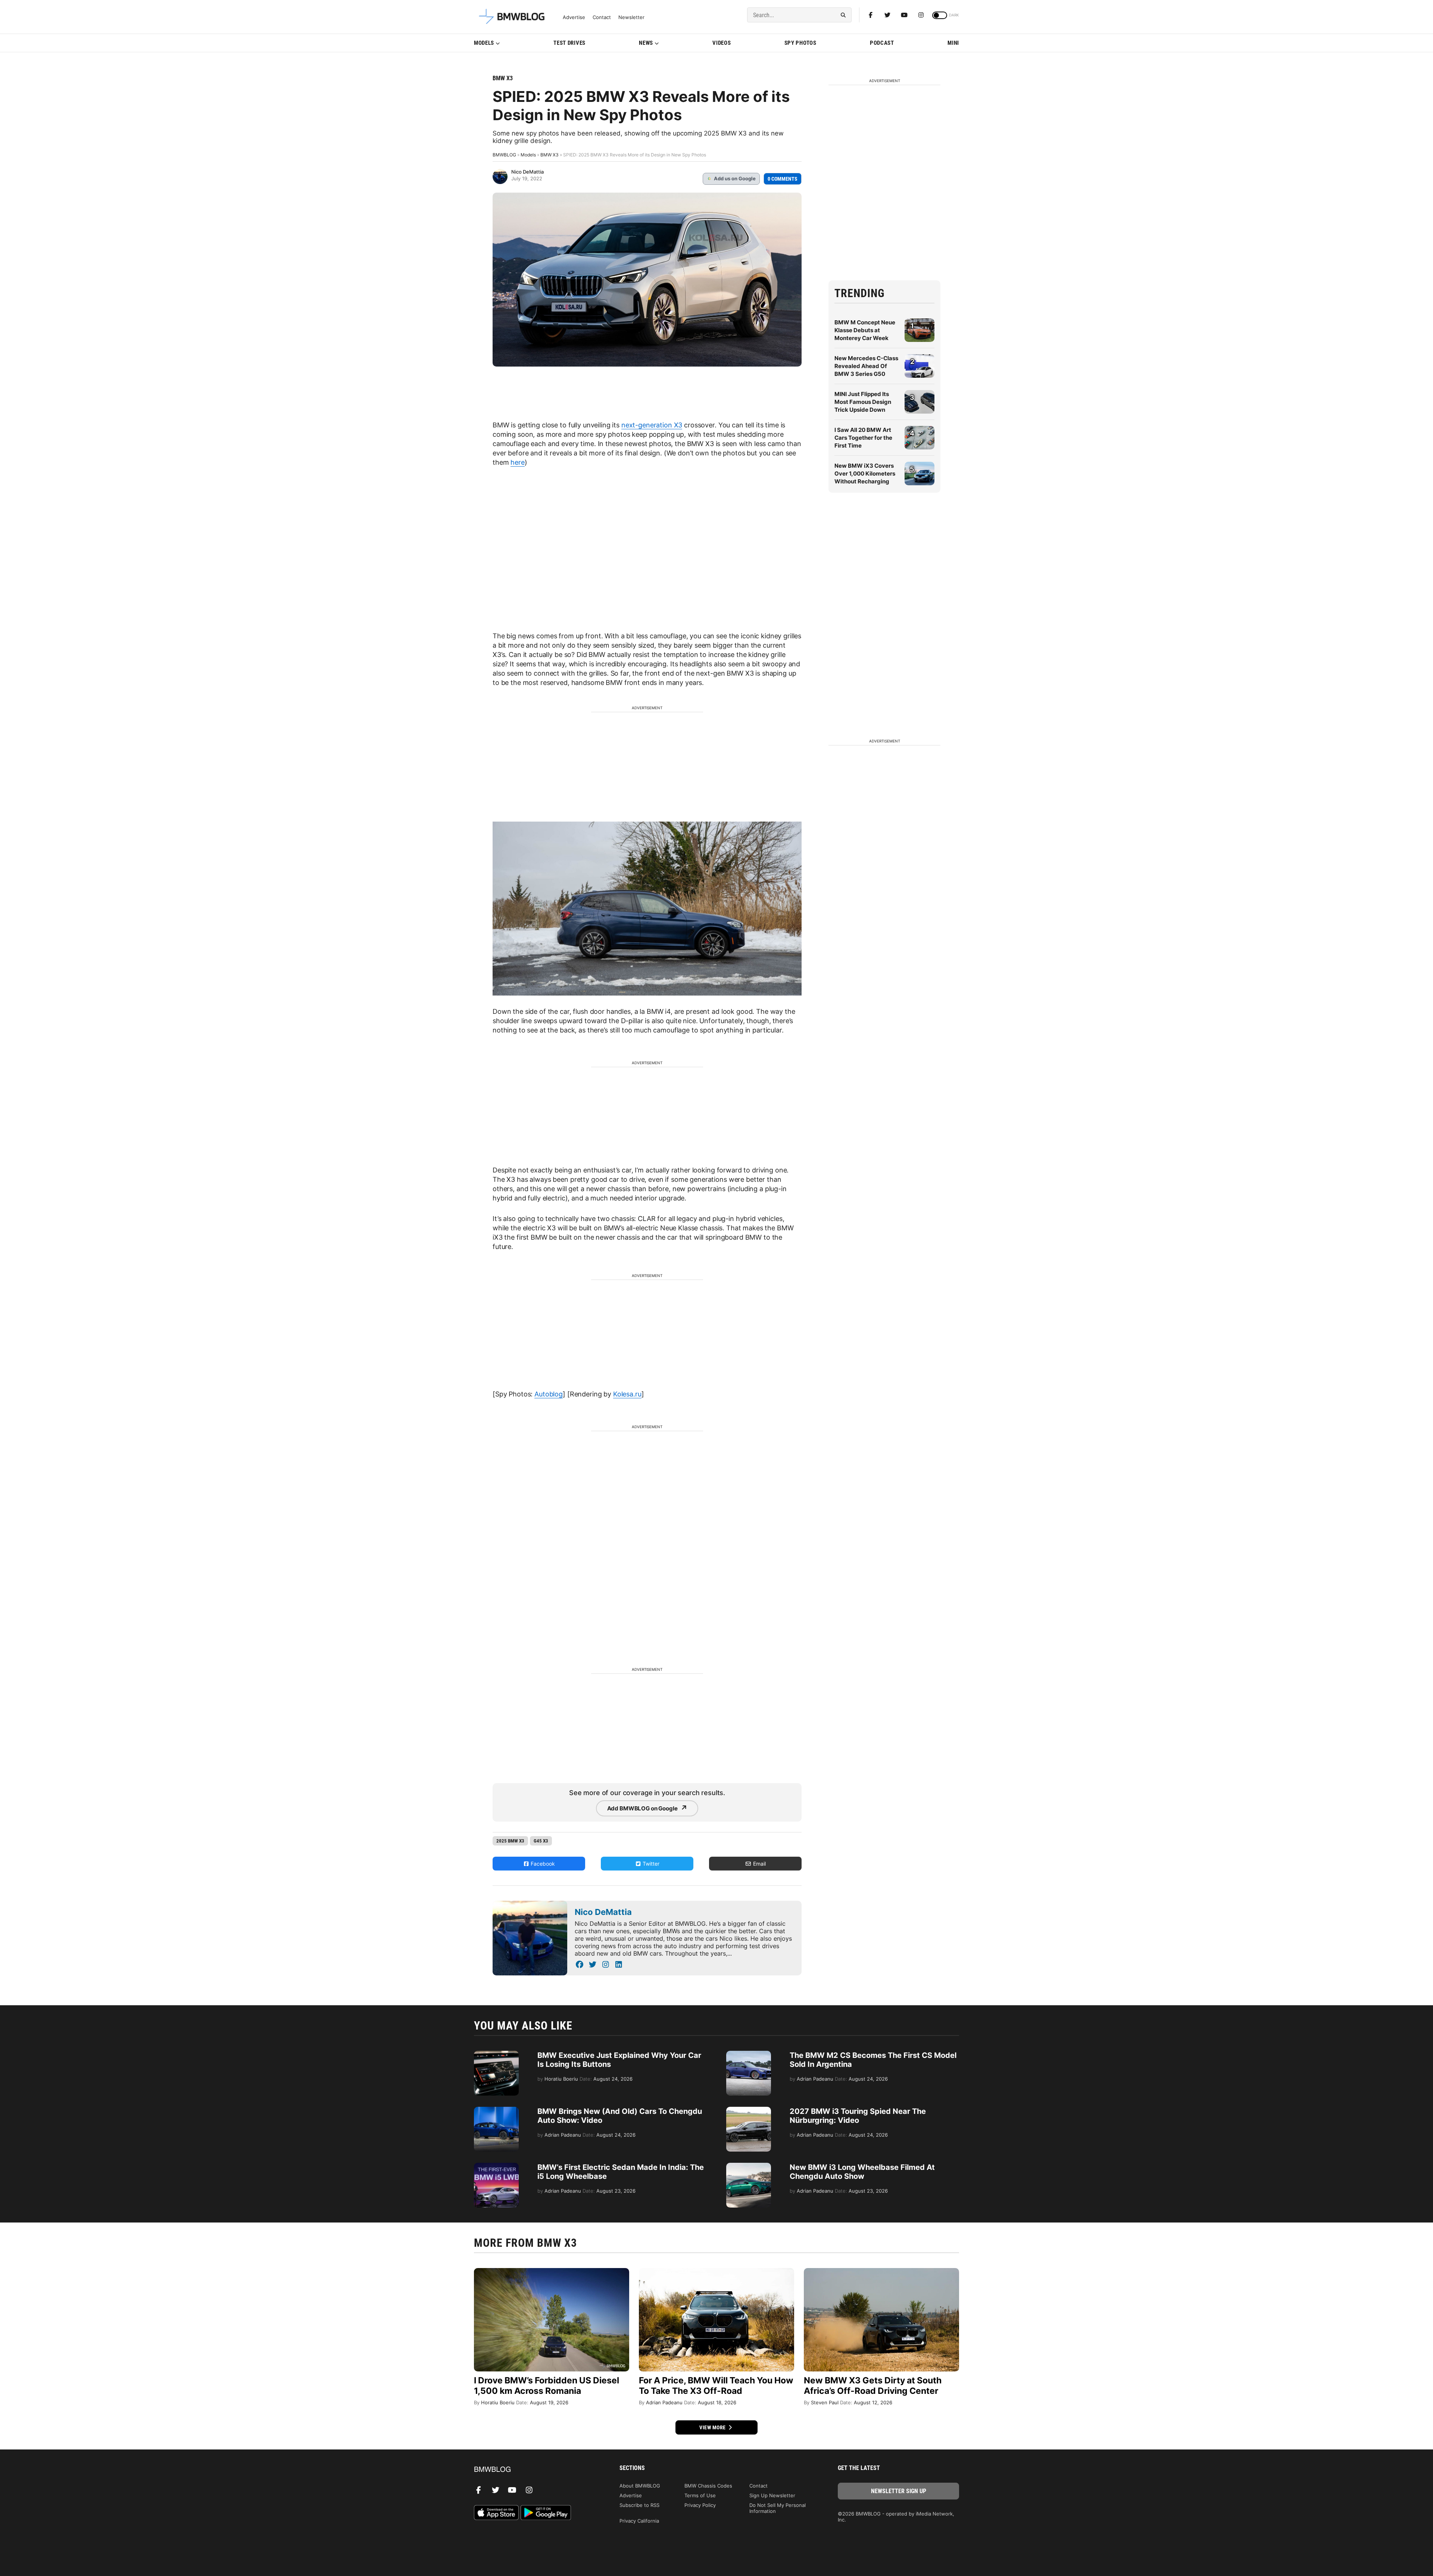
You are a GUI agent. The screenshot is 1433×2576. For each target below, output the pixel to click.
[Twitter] (887, 15)
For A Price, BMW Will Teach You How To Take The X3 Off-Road (716, 2386)
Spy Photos (800, 43)
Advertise (574, 17)
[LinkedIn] (619, 1965)
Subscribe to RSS (639, 2505)
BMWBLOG (504, 155)
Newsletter (631, 17)
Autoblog (549, 1394)
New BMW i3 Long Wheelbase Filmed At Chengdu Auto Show (862, 2172)
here (517, 462)
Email (759, 1864)
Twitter (650, 1864)
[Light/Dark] (940, 15)
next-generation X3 (652, 425)
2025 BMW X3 (510, 1841)
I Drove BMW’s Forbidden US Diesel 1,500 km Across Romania (547, 2386)
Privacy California (639, 2521)
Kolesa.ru (627, 1394)
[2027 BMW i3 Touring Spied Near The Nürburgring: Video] (749, 2111)
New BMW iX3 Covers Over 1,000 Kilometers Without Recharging (865, 474)
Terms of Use (700, 2495)
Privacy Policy (700, 2505)
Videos (722, 43)
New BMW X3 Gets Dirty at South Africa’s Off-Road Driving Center (873, 2386)
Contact (602, 17)
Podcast (882, 43)
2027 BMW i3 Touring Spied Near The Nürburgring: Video (858, 2116)
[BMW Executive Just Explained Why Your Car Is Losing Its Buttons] (496, 2055)
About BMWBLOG (640, 2486)
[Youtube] (904, 15)
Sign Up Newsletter (772, 2495)
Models (484, 43)
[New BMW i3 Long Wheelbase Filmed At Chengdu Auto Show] (749, 2167)
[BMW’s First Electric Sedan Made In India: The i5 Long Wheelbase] (496, 2167)
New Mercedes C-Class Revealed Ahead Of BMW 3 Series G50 (866, 366)
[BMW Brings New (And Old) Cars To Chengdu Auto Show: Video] (496, 2111)
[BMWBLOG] (535, 2470)
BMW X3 (503, 78)
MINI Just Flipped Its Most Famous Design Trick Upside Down (863, 402)
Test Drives (569, 43)
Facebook (542, 1864)
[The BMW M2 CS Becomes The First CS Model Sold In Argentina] (749, 2055)
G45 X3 (541, 1841)
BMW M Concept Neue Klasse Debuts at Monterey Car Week (865, 330)
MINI (953, 43)
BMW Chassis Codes (708, 2486)
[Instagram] (921, 15)
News (646, 43)
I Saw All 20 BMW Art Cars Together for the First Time (863, 438)
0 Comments (783, 179)
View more (713, 2427)
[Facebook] (871, 15)
